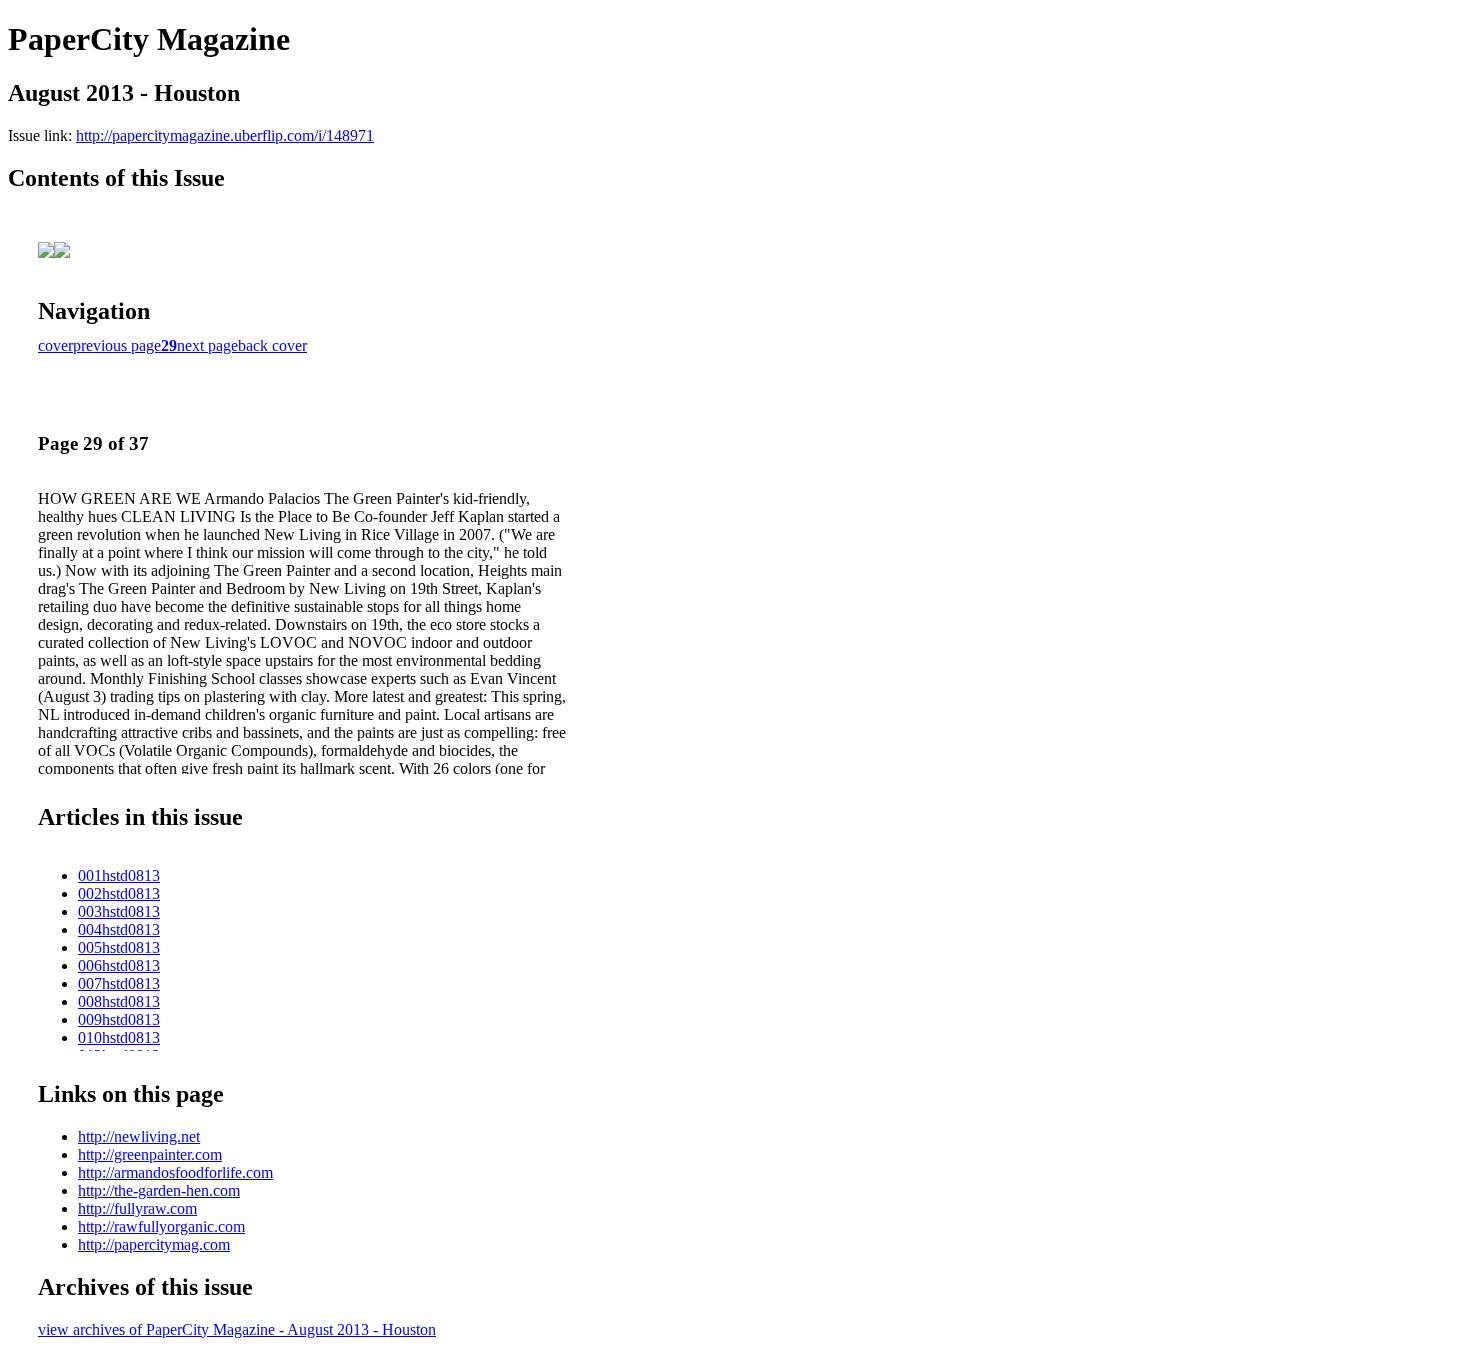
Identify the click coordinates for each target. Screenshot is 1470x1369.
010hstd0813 (119, 1037)
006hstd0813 (119, 965)
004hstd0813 (119, 929)
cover (55, 345)
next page (207, 345)
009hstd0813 (119, 1019)
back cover (272, 345)
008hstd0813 (119, 1001)
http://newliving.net (139, 1136)
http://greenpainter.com (150, 1154)
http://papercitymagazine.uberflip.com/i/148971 (225, 135)
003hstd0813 (119, 911)
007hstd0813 (119, 983)
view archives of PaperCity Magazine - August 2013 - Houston (237, 1329)
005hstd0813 (119, 947)
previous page (117, 345)
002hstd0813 (119, 893)
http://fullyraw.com (137, 1208)
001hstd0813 (119, 875)
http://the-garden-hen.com (159, 1190)
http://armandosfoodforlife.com (175, 1172)
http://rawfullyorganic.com (161, 1226)
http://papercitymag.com (154, 1244)
